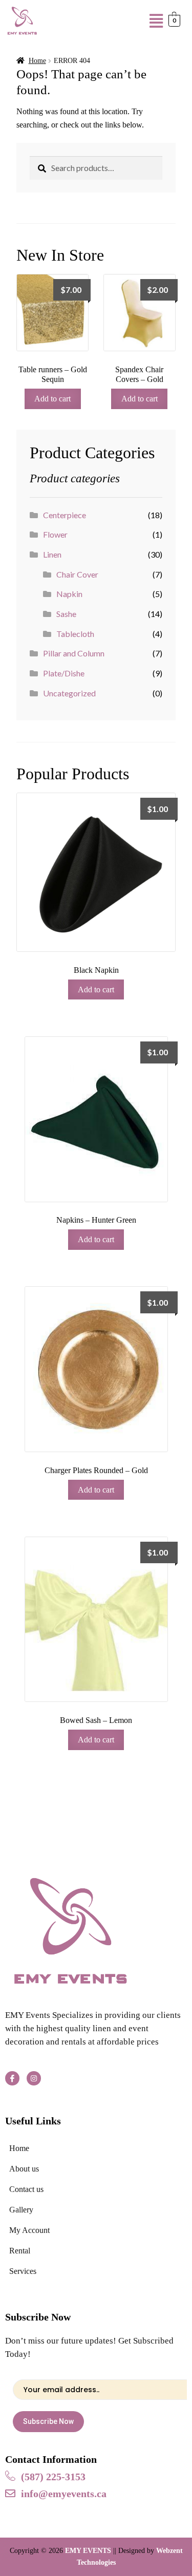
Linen (52, 554)
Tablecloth (75, 634)
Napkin (69, 594)
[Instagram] (34, 2078)
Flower (55, 534)
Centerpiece (65, 515)
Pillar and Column (74, 653)
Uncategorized (69, 693)
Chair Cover (77, 574)
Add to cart (52, 399)
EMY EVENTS (88, 2551)
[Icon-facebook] (12, 2078)
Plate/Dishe (64, 673)
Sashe (66, 614)
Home (37, 61)
